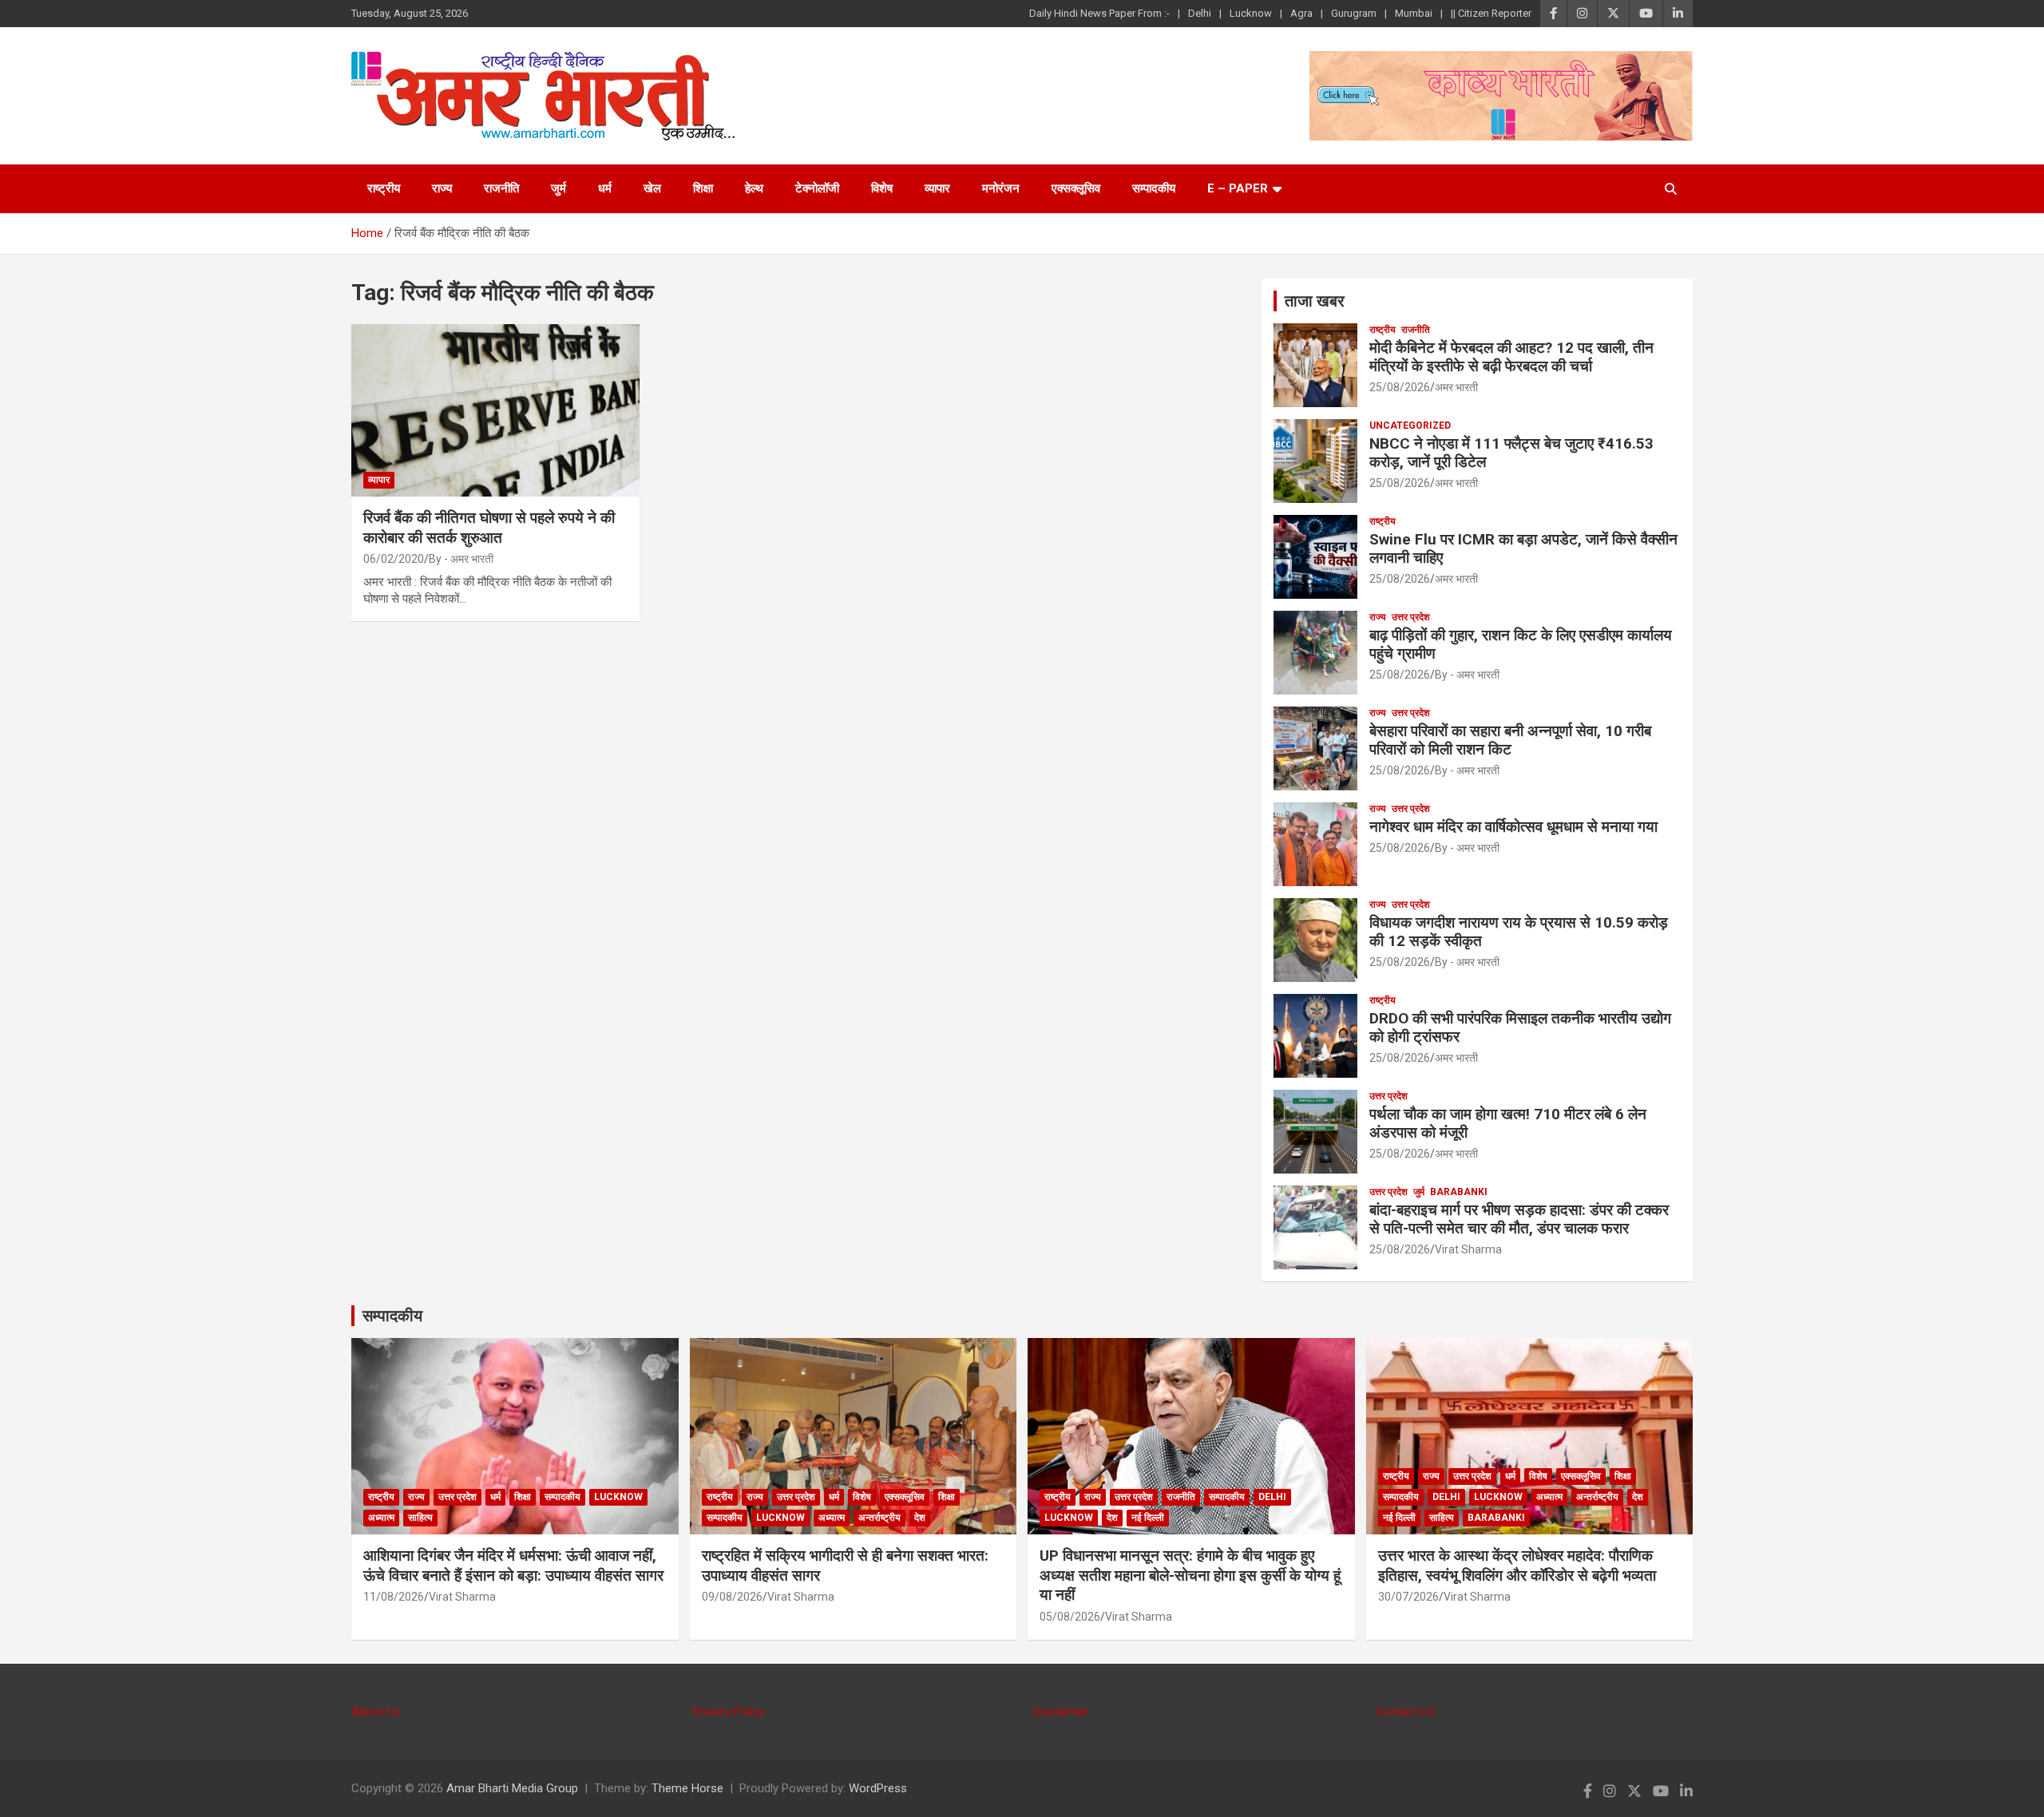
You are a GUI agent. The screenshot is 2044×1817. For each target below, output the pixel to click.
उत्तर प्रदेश (1411, 617)
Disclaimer (1061, 1712)
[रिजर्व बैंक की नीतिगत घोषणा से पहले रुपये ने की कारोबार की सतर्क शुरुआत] (495, 410)
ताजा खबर (1315, 301)
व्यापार (937, 188)
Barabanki (1459, 1192)
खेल (652, 188)
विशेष (882, 188)
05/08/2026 (1070, 1617)
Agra (1301, 13)
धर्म (605, 188)
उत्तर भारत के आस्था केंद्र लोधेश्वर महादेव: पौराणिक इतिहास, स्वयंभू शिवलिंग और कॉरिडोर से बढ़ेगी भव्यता (1517, 1566)
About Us (376, 1712)
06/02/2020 (394, 559)
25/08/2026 (1400, 387)
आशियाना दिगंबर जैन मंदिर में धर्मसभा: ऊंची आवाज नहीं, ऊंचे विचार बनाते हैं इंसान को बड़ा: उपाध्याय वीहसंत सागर (513, 1566)
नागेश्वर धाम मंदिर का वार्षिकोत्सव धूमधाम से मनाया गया (1513, 827)
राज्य (442, 188)
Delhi (1200, 13)
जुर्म (559, 188)
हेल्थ (754, 188)
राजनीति (501, 188)
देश (920, 1518)
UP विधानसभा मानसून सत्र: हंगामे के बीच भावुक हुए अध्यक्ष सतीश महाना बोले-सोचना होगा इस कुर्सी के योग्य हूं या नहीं (1190, 1575)
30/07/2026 (1408, 1597)
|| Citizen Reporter (1491, 13)
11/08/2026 (394, 1597)
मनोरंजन (1001, 188)
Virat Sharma (1468, 1249)
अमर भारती (1456, 387)
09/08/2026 (732, 1597)
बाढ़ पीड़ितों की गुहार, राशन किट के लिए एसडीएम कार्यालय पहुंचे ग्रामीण (1521, 644)
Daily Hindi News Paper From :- (1099, 13)
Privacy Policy (729, 1712)
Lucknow (1251, 13)
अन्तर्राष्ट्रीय (879, 1518)
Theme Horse (687, 1788)
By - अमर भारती (461, 559)
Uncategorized (1410, 426)
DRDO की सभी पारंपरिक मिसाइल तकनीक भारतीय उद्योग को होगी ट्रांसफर (1520, 1027)
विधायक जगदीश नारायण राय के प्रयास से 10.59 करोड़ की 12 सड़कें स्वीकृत (1519, 932)
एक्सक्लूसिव (1076, 188)
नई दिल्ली (1148, 1518)
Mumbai (1414, 13)
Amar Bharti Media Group (512, 1788)
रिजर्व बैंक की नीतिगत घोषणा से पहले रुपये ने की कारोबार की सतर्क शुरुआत (489, 528)
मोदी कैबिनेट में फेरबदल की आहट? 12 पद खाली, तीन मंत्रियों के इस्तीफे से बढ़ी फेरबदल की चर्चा (1511, 357)
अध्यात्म (381, 1518)
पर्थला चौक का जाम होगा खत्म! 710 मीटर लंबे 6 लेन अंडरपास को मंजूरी (1508, 1123)
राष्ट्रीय (384, 188)
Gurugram (1354, 13)
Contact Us (1405, 1712)
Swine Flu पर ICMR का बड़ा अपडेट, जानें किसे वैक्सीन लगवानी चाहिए (1523, 548)
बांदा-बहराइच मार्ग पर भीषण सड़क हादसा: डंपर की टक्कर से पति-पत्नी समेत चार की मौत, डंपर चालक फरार (1519, 1219)
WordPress (878, 1788)
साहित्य (420, 1518)
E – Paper (1238, 188)
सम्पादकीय (1154, 188)
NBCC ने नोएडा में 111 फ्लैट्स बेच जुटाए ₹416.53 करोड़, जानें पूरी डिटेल (1511, 453)
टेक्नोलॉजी (817, 188)
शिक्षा (703, 188)
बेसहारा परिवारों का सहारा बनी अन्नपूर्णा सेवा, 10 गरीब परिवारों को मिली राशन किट (1510, 740)
